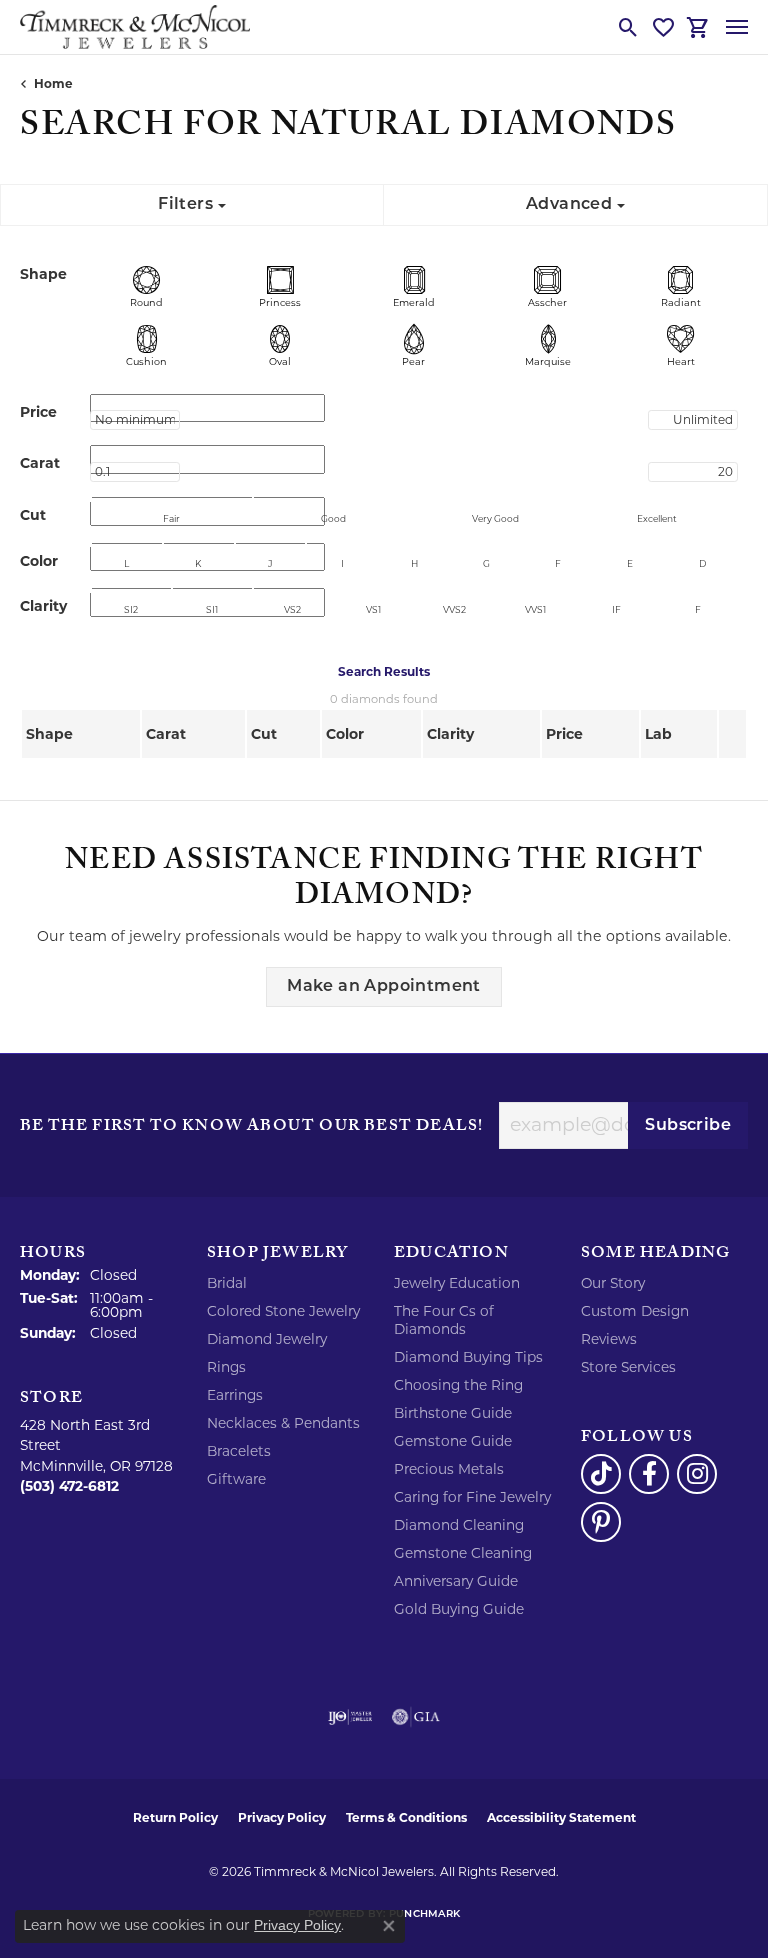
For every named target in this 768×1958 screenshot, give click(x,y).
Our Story (613, 1283)
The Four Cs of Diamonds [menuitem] (444, 1320)
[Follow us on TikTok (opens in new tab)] (601, 1474)
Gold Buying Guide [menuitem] (459, 1609)
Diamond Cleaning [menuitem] (459, 1525)
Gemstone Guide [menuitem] (453, 1441)
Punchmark (424, 1914)
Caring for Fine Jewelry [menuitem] (472, 1497)
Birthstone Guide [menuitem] (453, 1413)
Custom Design (635, 1311)
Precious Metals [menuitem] (449, 1469)
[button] (628, 27)
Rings (226, 1367)
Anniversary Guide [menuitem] (456, 1581)
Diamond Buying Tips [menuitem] (468, 1357)
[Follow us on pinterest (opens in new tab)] (601, 1522)
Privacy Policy (282, 1817)
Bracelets (239, 1451)
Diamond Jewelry (267, 1339)
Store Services (628, 1367)
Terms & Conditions (406, 1817)
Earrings (235, 1395)
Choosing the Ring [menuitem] (458, 1385)
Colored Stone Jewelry (283, 1311)
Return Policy (175, 1817)
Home (53, 83)
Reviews (609, 1339)
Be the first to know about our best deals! (251, 1128)
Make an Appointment (384, 987)
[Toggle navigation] (737, 27)
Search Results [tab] (384, 671)
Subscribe (688, 1126)
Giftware (236, 1479)
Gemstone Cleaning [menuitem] (463, 1553)
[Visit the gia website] (416, 1717)
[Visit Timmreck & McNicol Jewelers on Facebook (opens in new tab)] (649, 1474)
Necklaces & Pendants (283, 1423)
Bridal (227, 1283)
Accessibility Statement (561, 1817)
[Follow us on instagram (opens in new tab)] (697, 1474)
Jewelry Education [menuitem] (457, 1283)
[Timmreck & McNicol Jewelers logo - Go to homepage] (135, 27)
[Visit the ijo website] (350, 1717)
